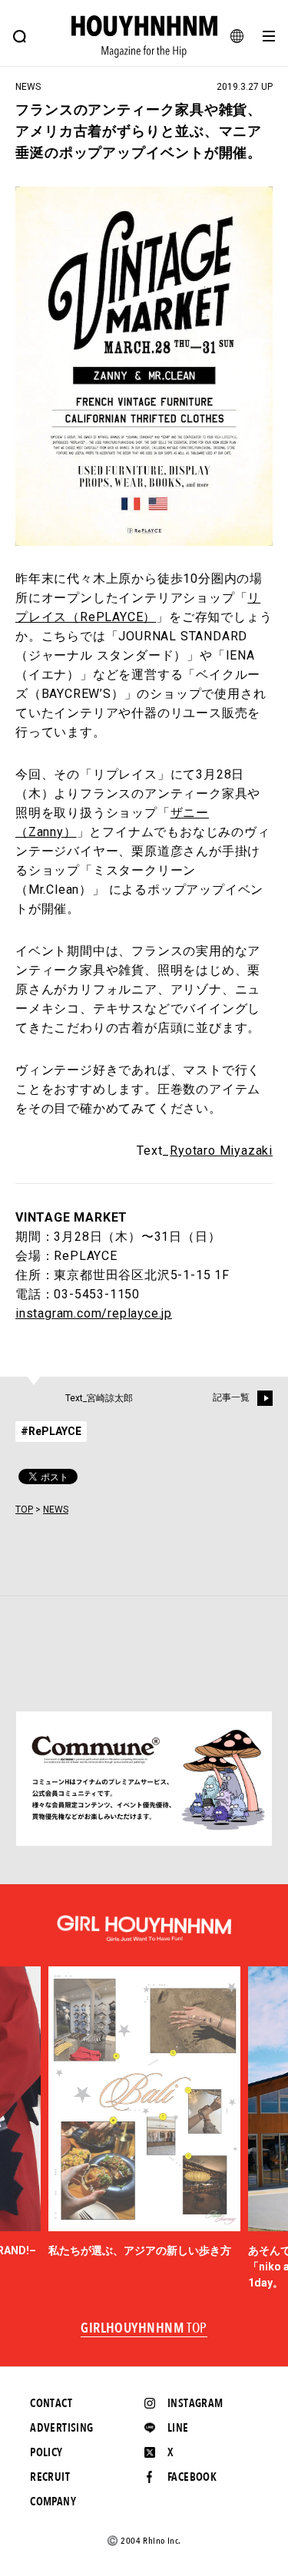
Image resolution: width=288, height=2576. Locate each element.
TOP (24, 1510)
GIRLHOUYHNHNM (144, 2329)
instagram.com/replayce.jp (94, 1313)
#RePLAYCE (51, 1431)
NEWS (56, 1510)
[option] (144, 2112)
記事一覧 (231, 1397)
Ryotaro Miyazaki (221, 1151)
